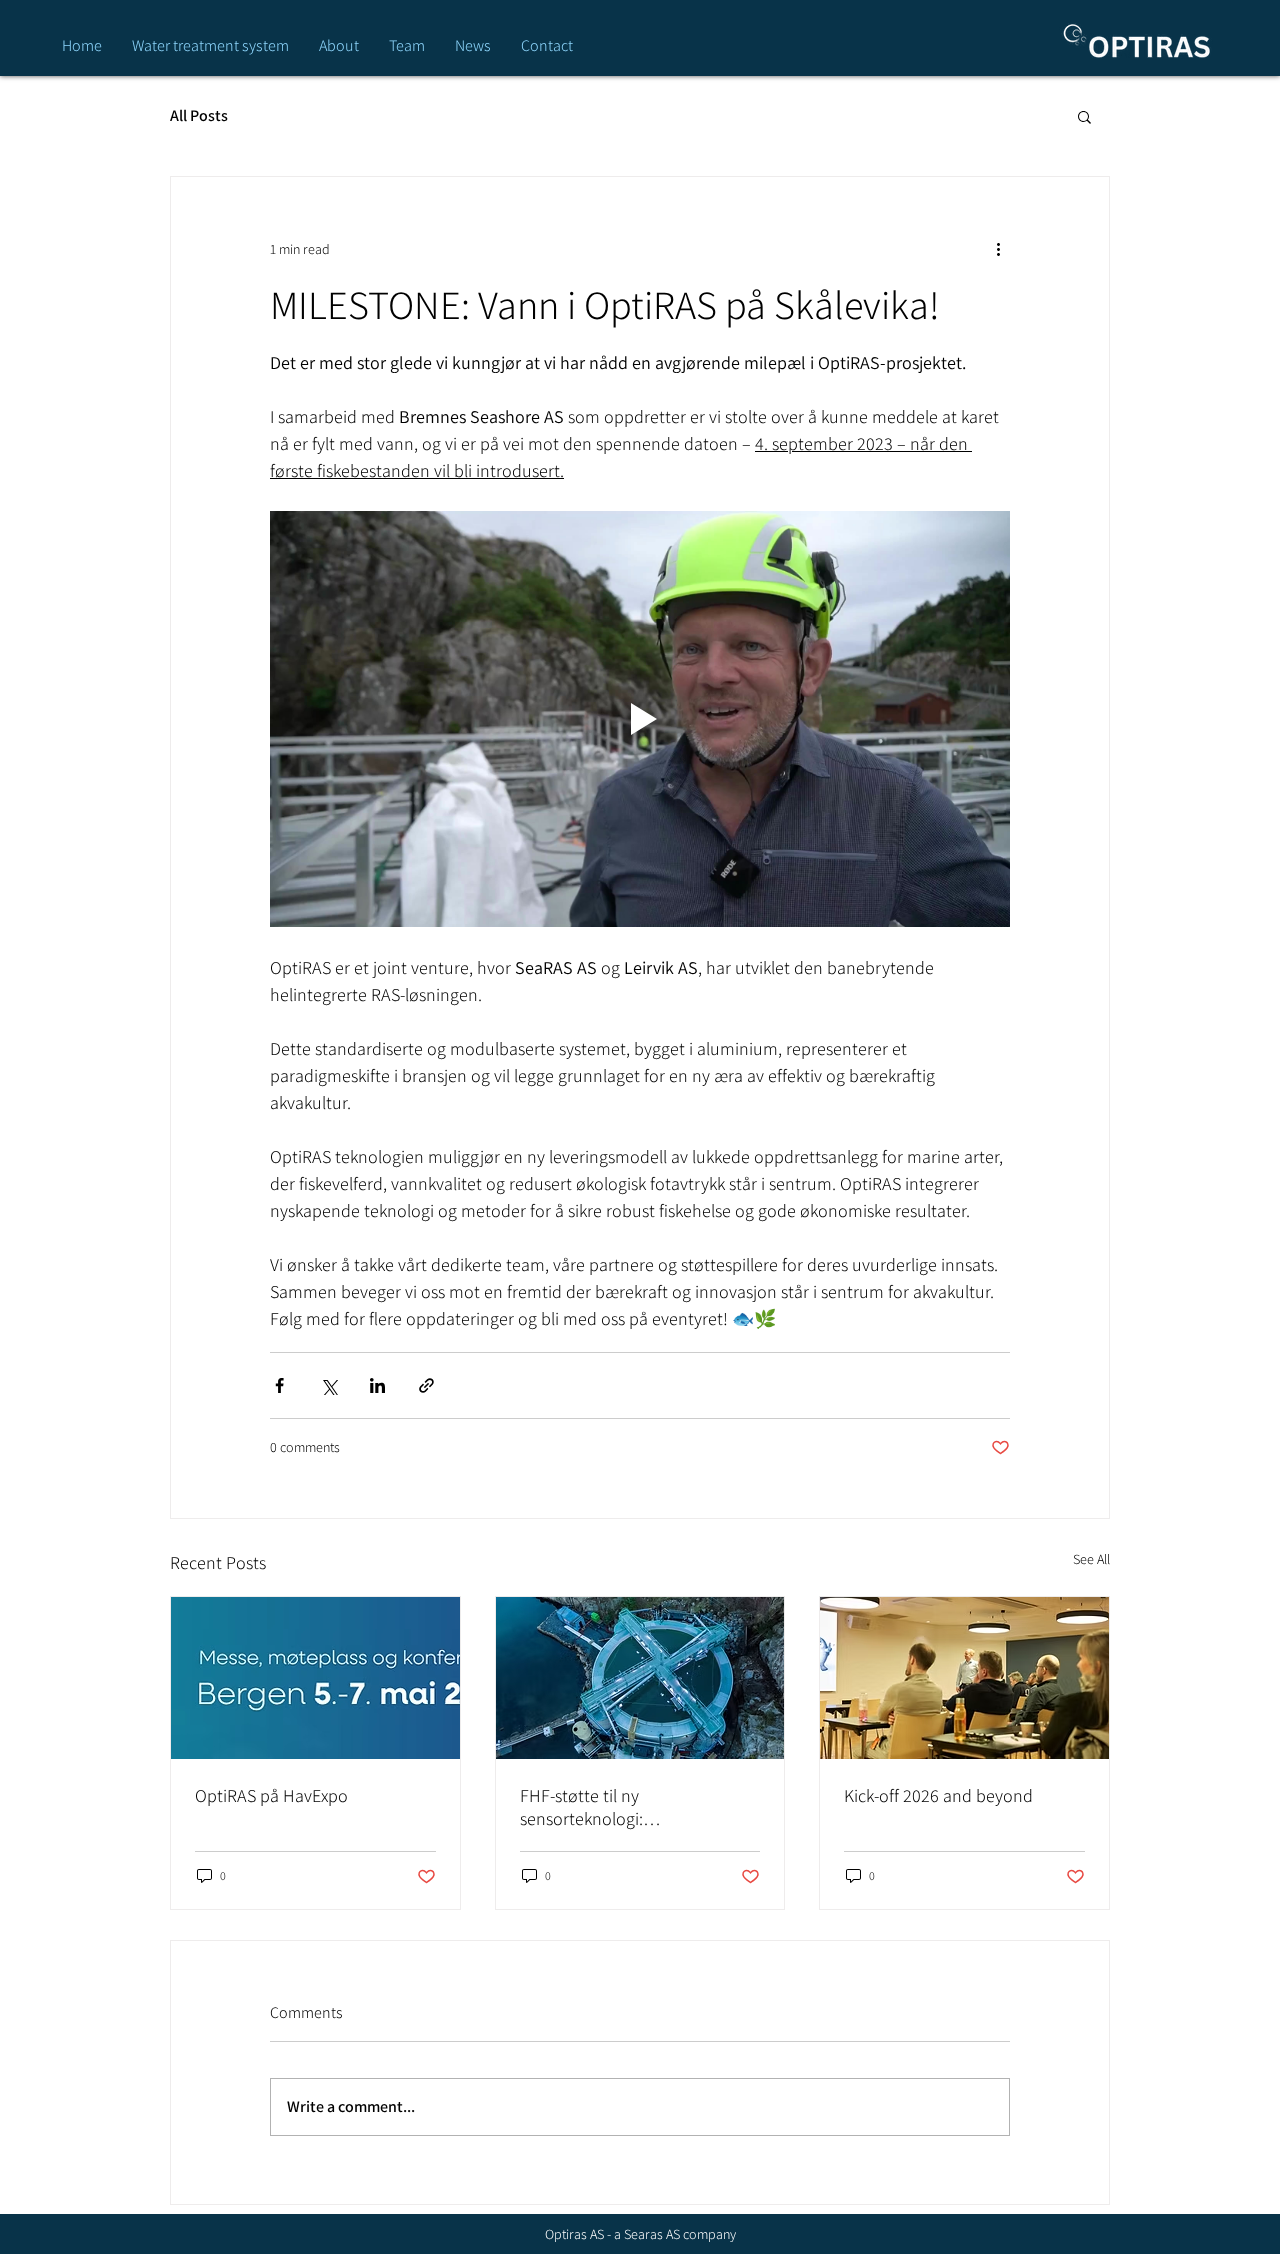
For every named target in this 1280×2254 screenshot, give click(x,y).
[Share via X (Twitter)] (328, 1385)
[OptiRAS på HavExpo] (315, 1678)
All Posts (199, 115)
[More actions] (998, 249)
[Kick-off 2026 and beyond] (964, 1678)
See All (1091, 1559)
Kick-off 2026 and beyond (938, 1795)
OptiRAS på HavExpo (271, 1795)
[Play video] (640, 719)
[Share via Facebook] (279, 1385)
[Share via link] (426, 1385)
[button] (1084, 116)
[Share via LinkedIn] (377, 1385)
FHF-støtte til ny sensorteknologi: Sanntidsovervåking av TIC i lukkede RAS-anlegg (621, 1807)
